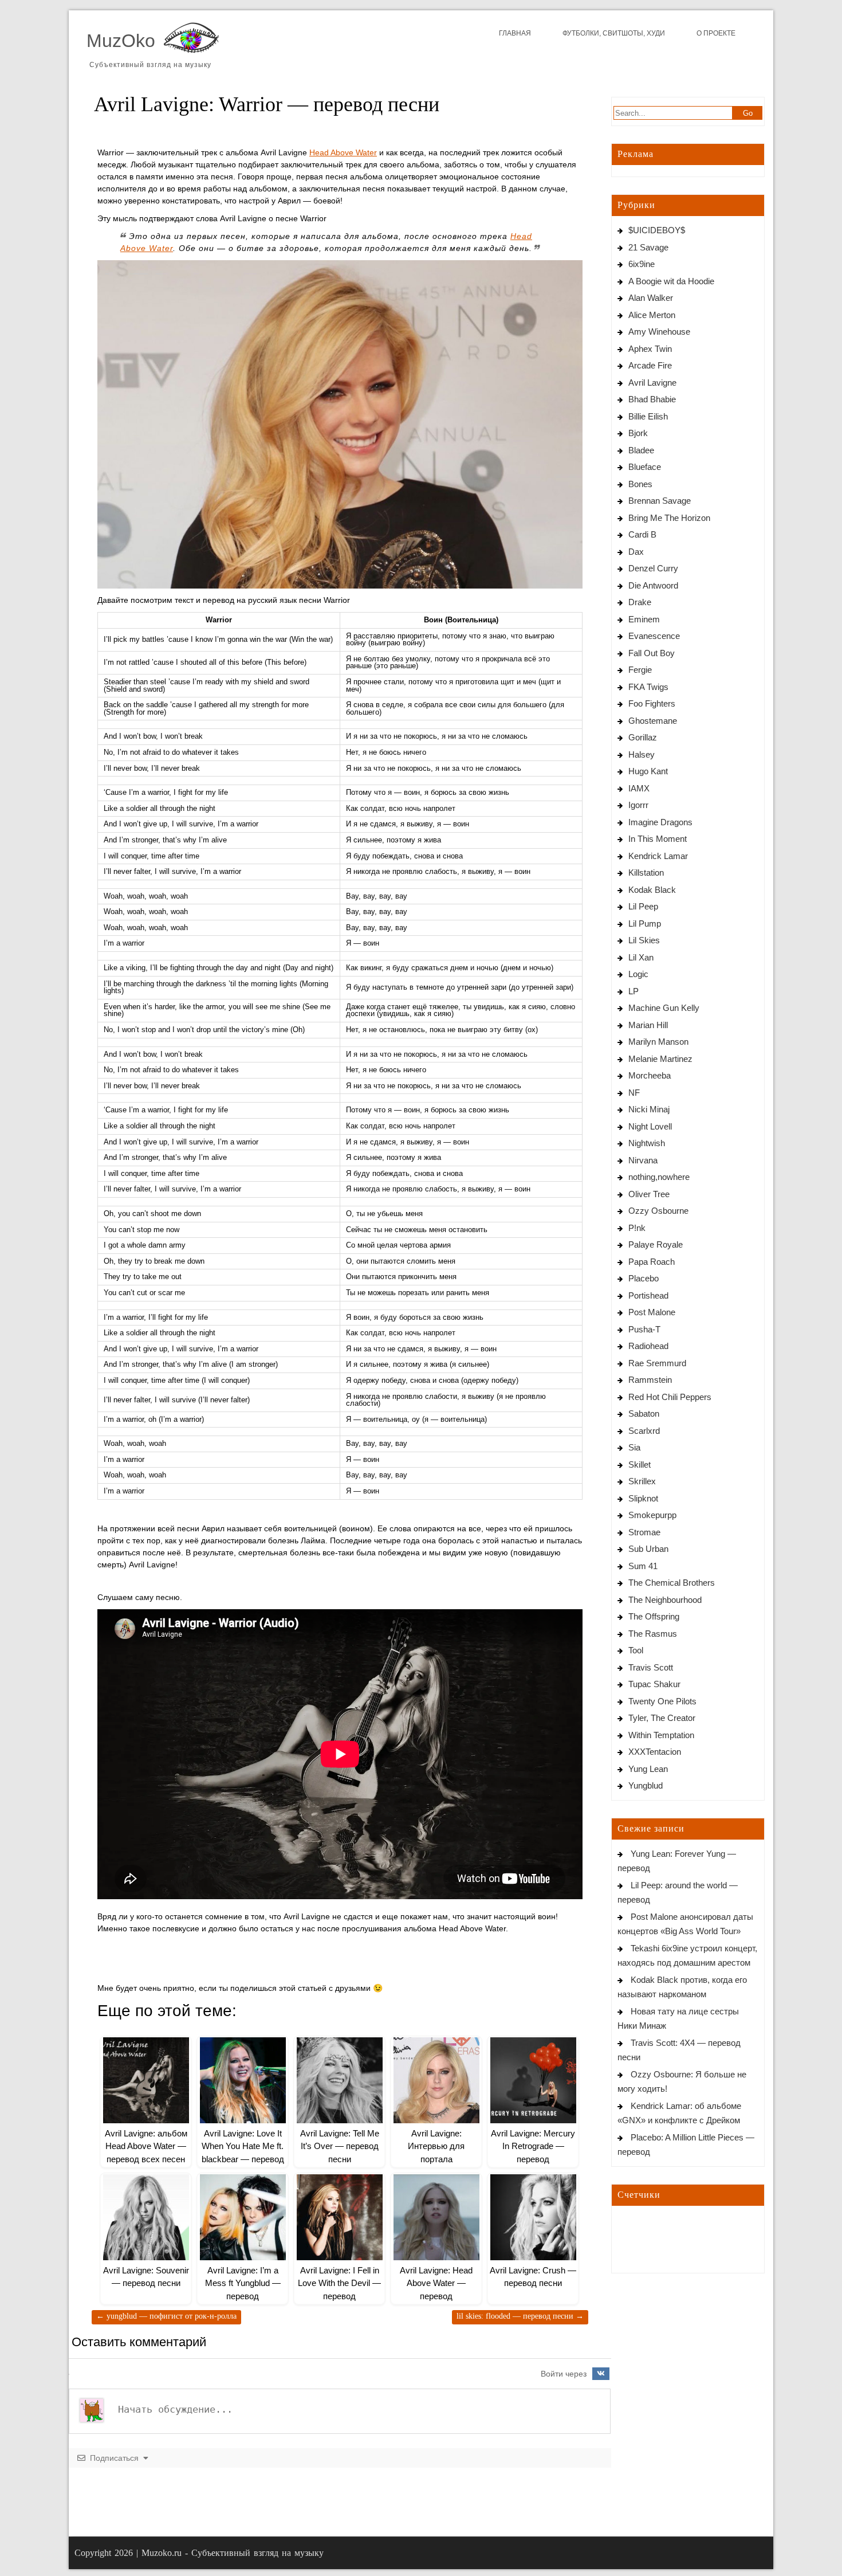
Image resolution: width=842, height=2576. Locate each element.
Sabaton (644, 1414)
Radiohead (648, 1346)
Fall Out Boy (652, 653)
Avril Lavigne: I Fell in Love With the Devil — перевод (339, 2283)
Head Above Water (343, 152)
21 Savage (648, 247)
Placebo (644, 1278)
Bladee (641, 450)
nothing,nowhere (659, 1177)
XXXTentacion (655, 1752)
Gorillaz (643, 737)
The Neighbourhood (665, 1600)
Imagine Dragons (660, 822)
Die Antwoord (653, 585)
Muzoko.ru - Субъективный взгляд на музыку (233, 2553)
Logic (638, 974)
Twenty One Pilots (662, 1701)
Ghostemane (653, 721)
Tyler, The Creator (662, 1718)
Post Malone (652, 1312)
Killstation (646, 873)
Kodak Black (652, 890)
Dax (636, 552)
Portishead (648, 1295)
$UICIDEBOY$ (657, 230)
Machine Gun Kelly (664, 1008)
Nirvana (643, 1160)
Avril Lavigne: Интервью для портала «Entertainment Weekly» (436, 2159)
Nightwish (647, 1143)
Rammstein (650, 1380)
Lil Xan (641, 957)
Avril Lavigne (652, 383)
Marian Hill (648, 1025)
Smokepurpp (652, 1515)
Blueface (645, 467)
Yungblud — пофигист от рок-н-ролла (166, 2316)
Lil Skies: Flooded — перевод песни (520, 2316)
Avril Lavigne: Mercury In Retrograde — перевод (533, 2146)
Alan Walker (651, 298)
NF (634, 1093)
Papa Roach (652, 1262)
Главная (515, 33)
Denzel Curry (653, 568)
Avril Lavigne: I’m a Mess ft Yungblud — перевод (243, 2283)
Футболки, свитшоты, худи (614, 33)
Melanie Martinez (660, 1059)
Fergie (640, 670)
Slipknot (643, 1498)
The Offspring (654, 1616)
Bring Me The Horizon (669, 518)
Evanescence (654, 636)
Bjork (638, 433)
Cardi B (642, 534)
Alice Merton (652, 315)
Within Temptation (661, 1735)
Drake (640, 602)
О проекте (716, 33)
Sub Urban (648, 1549)
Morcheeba (650, 1075)
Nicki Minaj (649, 1109)
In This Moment (658, 839)
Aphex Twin (650, 349)
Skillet (640, 1465)
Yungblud (646, 1785)
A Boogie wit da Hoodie (671, 281)
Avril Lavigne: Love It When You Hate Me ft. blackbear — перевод (243, 2146)
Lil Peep (643, 906)
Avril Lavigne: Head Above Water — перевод (436, 2283)
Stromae (644, 1532)
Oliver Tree (649, 1194)
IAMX (639, 788)
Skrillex (642, 1481)
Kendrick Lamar (658, 856)
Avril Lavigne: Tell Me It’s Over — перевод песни (340, 2146)
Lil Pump (645, 924)
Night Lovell (650, 1126)
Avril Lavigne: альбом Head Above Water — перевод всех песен (146, 2146)
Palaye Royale (656, 1244)
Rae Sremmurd (657, 1363)
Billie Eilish (648, 416)
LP (634, 991)
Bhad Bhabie (652, 399)
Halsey (642, 754)
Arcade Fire (650, 365)
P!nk (637, 1228)
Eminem (644, 619)
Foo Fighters (652, 703)
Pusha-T (644, 1329)
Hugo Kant (648, 771)
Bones (640, 484)
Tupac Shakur (654, 1684)
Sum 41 (643, 1566)
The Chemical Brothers (672, 1583)
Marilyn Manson (658, 1042)
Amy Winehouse (659, 332)
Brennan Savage (660, 501)
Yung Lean (648, 1769)
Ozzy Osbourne (658, 1211)
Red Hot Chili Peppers (670, 1397)
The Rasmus (653, 1634)
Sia (634, 1447)
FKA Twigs (648, 687)
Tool (636, 1650)
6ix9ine (642, 264)
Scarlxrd (644, 1431)
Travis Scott (651, 1667)
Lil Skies (644, 940)
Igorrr (638, 805)
